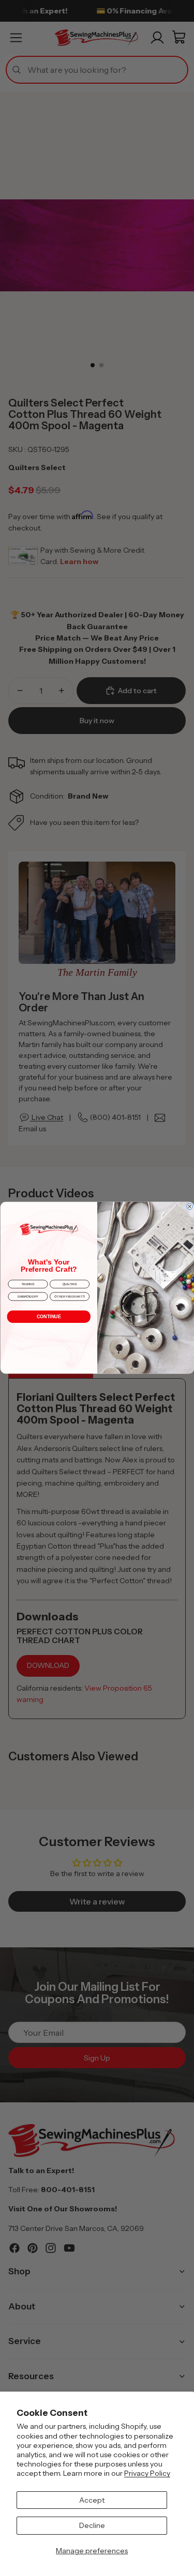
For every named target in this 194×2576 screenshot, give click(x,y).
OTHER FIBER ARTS (70, 1297)
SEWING (27, 1284)
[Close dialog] (189, 1207)
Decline (92, 2525)
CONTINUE (48, 1317)
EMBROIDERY (28, 1297)
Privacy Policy (147, 2473)
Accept (92, 2500)
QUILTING (69, 1284)
